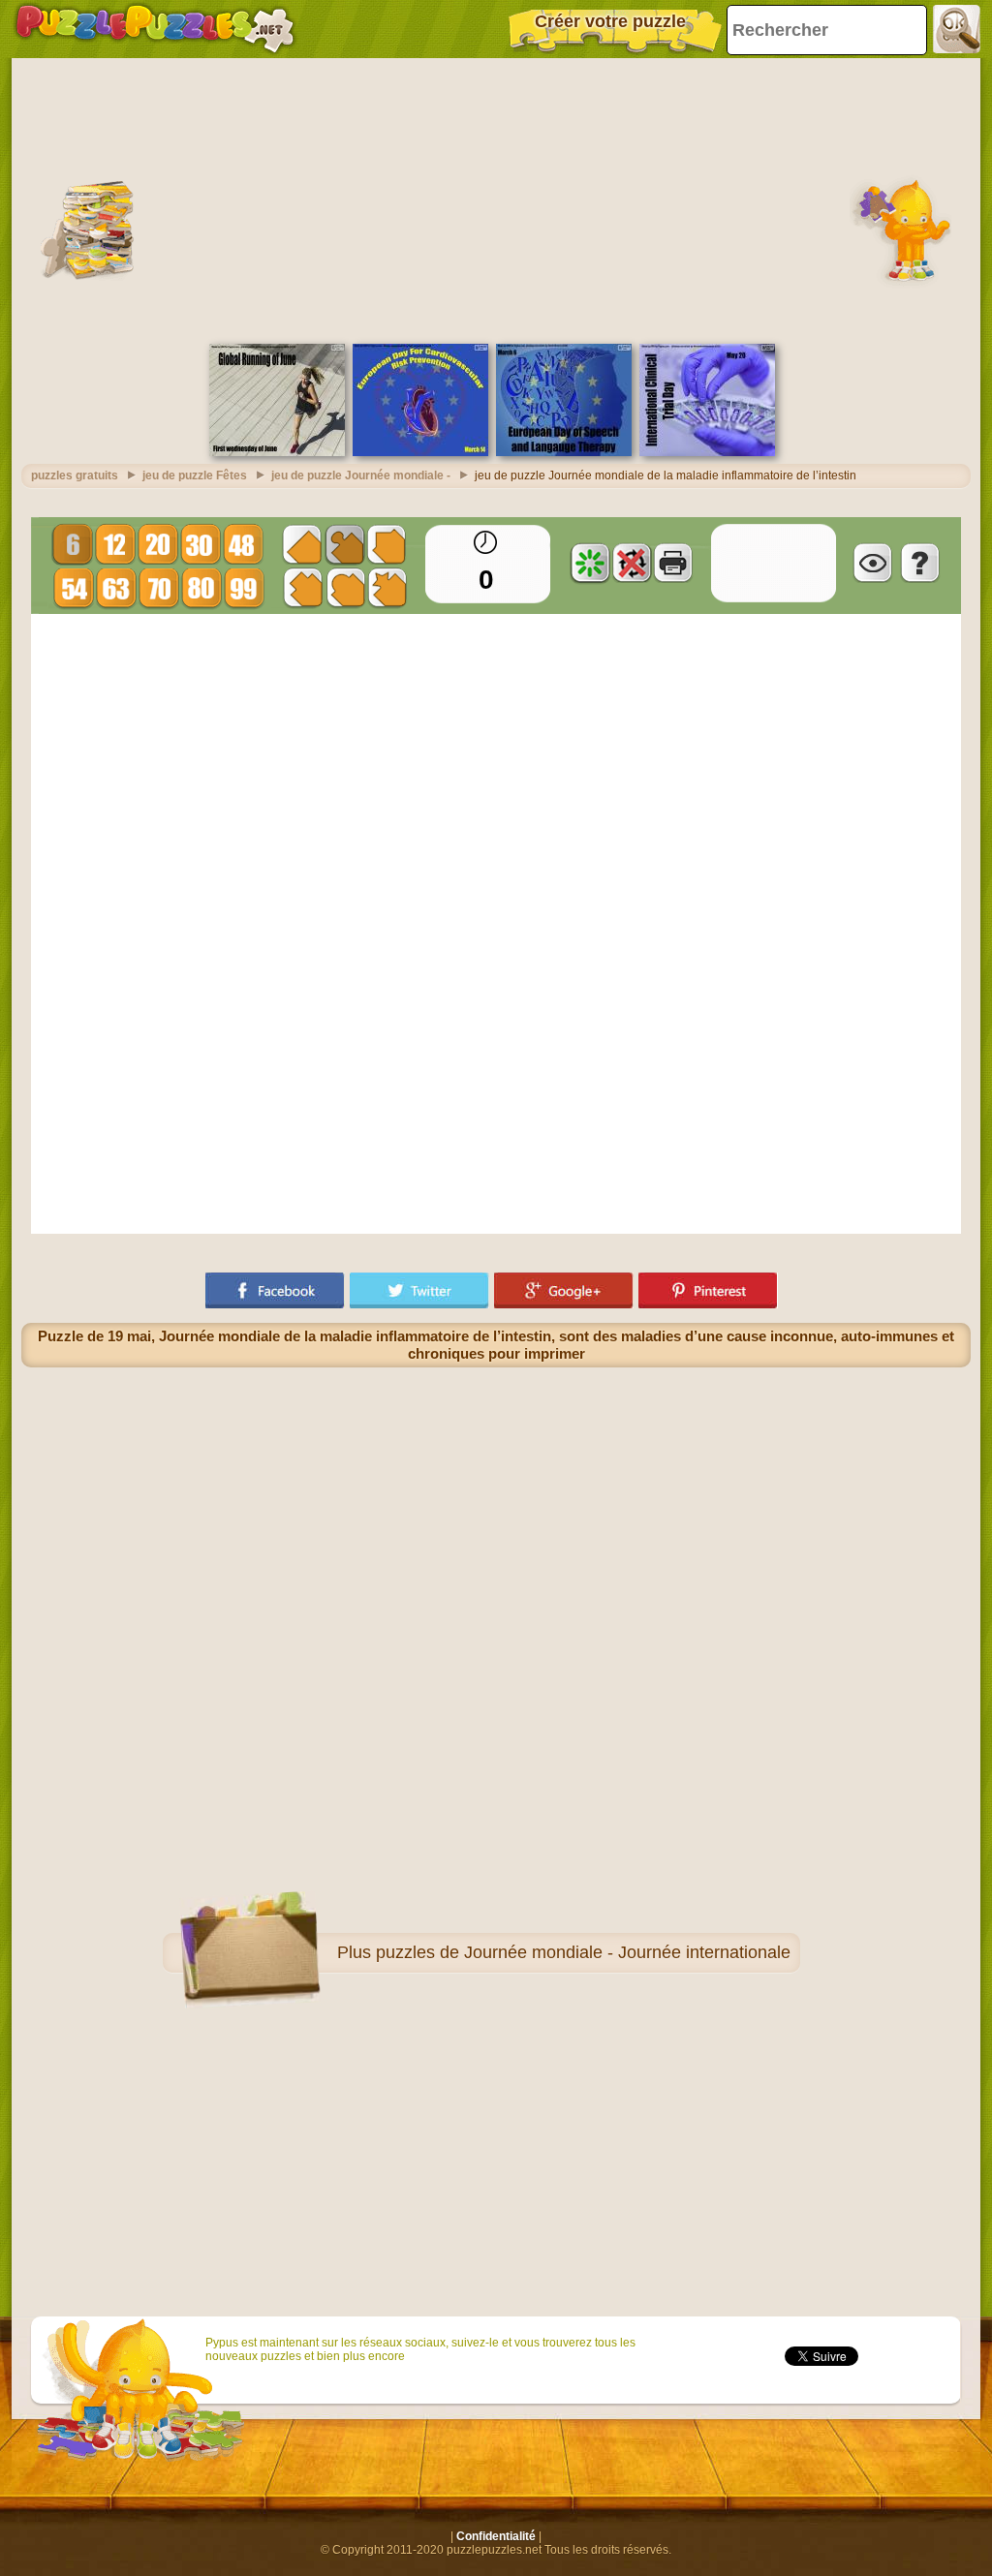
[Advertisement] (496, 199)
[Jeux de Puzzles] (155, 29)
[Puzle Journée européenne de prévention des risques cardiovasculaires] (420, 452)
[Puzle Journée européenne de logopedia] (564, 452)
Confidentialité (496, 2536)
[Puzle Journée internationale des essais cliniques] (707, 452)
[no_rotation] (632, 563)
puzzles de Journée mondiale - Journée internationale (583, 1952)
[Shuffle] (590, 563)
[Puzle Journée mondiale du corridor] (277, 452)
